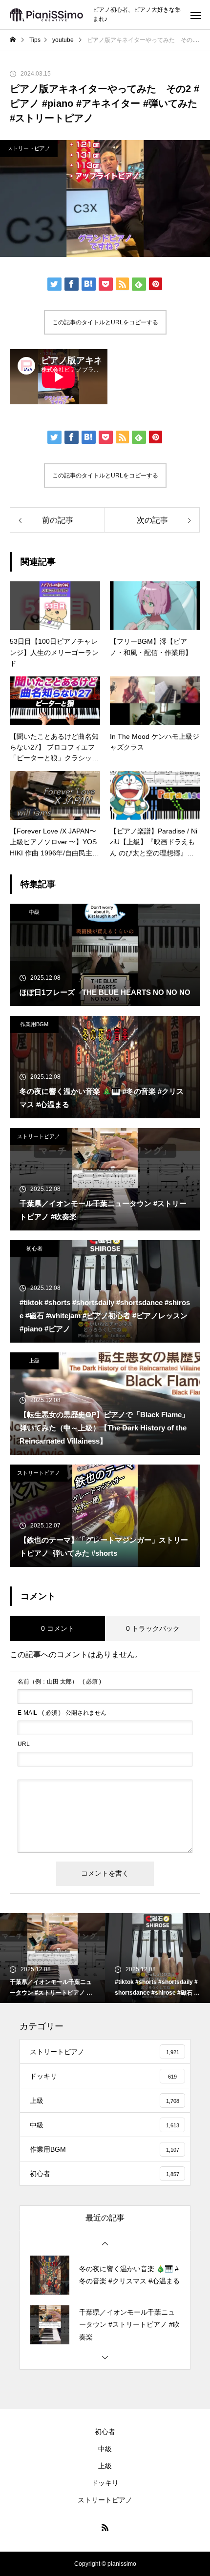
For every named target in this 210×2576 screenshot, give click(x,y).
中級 (34, 912)
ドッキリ (105, 2483)
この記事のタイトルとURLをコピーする (105, 322)
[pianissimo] (46, 15)
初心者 (34, 1248)
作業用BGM (34, 1024)
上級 (34, 1361)
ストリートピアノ (29, 148)
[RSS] (105, 2527)
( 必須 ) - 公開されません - (64, 1713)
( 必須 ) (59, 1682)
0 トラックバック (153, 1628)
